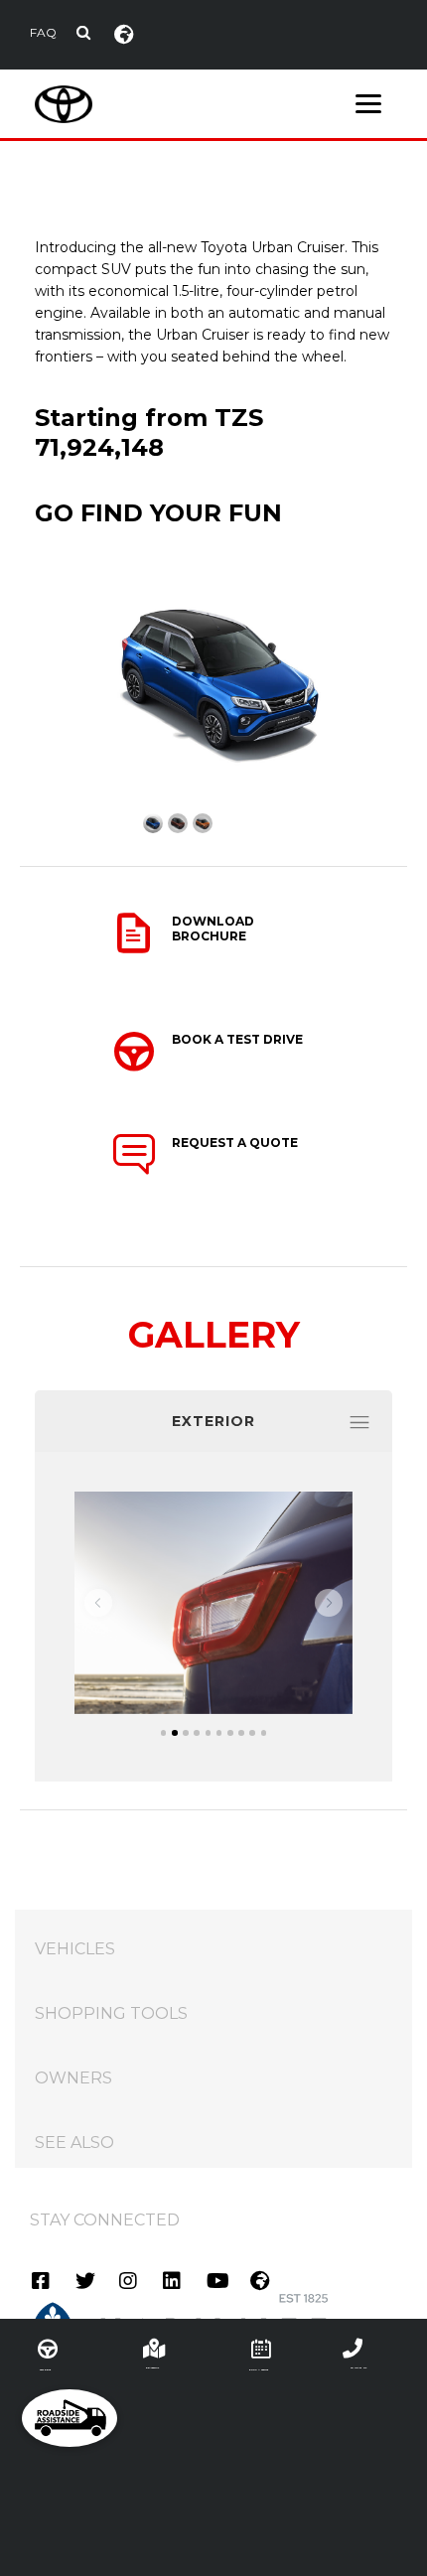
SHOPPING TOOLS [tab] (111, 2013)
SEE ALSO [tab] (74, 2143)
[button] (98, 1603)
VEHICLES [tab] (75, 1949)
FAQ (43, 32)
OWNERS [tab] (73, 2078)
